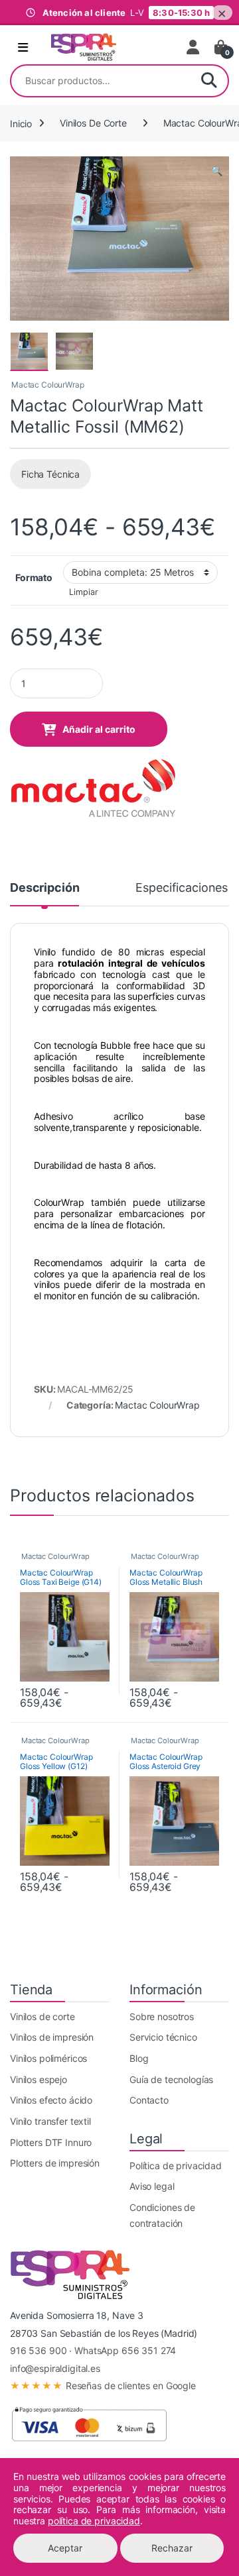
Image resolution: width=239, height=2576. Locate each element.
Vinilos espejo (39, 2079)
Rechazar (172, 2548)
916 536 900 (38, 2350)
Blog (139, 2058)
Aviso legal (152, 2186)
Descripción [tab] (44, 888)
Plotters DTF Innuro (51, 2142)
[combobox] (101, 81)
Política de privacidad (176, 2166)
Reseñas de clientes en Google (103, 2386)
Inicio (21, 123)
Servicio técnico (163, 2037)
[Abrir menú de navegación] (23, 48)
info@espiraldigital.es (55, 2368)
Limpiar (83, 592)
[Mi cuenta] (194, 47)
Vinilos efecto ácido (51, 2100)
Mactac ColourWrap (48, 385)
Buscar (209, 81)
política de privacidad (94, 2521)
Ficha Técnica (50, 474)
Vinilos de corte (42, 2016)
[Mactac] (93, 789)
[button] (217, 171)
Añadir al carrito (99, 729)
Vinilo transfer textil (50, 2121)
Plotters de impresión (55, 2163)
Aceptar (65, 2548)
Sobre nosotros (162, 2016)
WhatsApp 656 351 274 (125, 2350)
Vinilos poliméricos (48, 2058)
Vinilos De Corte (93, 123)
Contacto (149, 2100)
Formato (34, 577)
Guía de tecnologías (171, 2079)
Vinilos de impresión (52, 2037)
